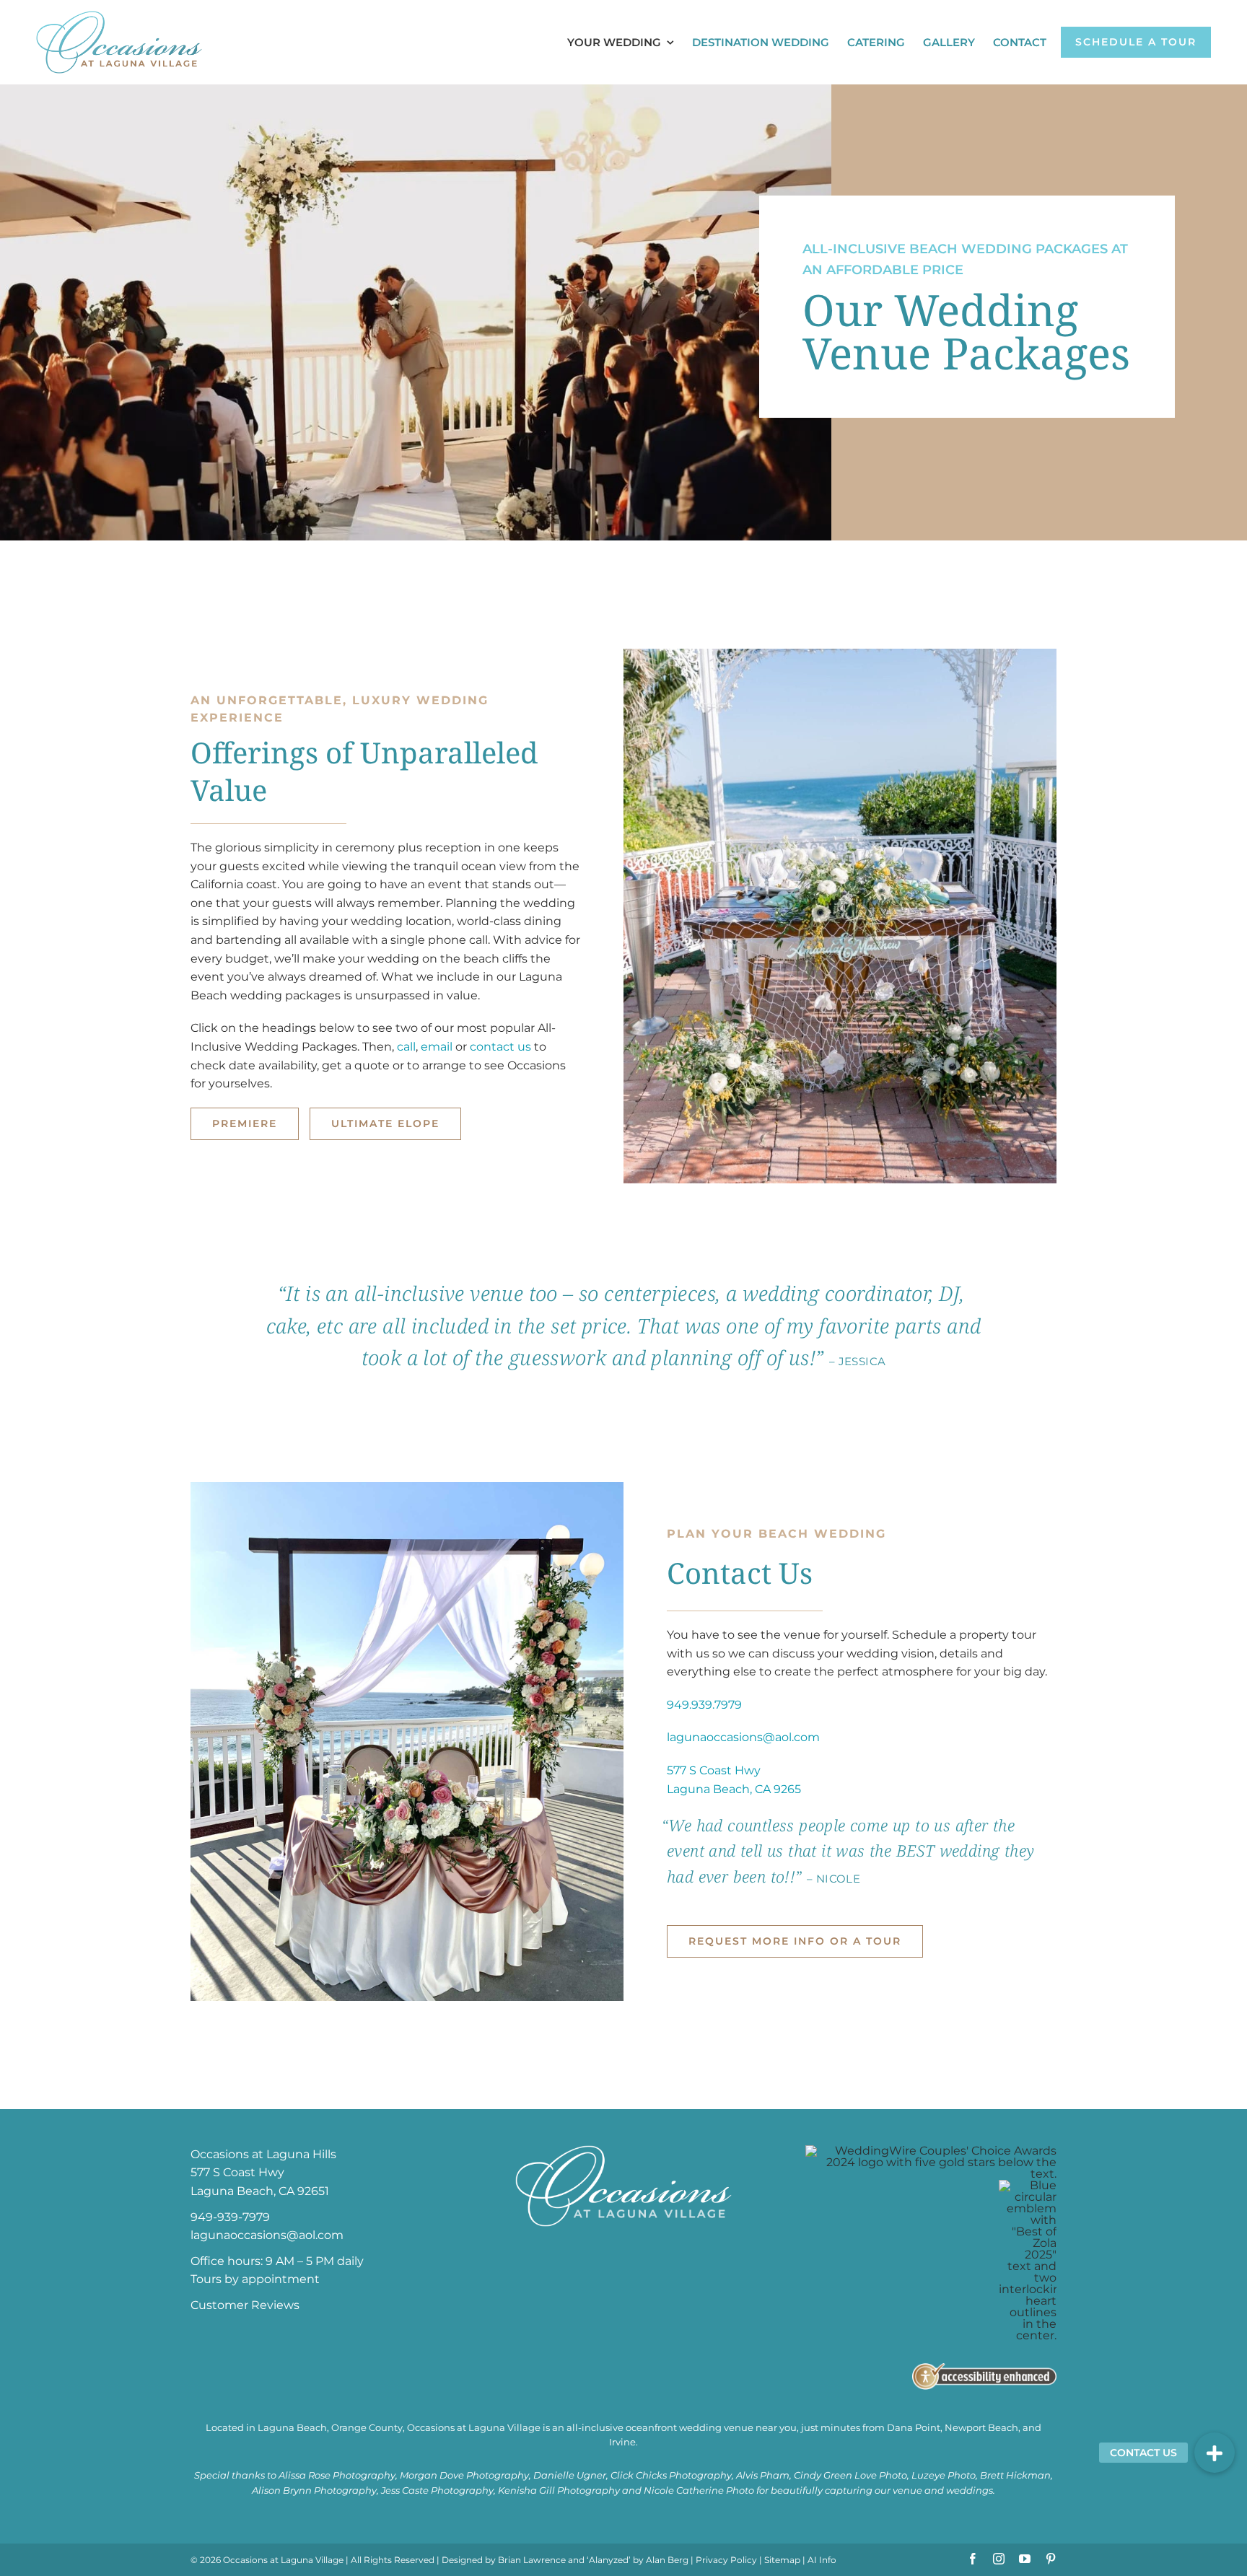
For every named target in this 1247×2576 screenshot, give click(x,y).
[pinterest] (1051, 2559)
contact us (500, 1047)
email (437, 1047)
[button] (1215, 2453)
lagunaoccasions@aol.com (743, 1737)
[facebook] (973, 2559)
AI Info (822, 2560)
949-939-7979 (230, 2217)
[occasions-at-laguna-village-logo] (119, 16)
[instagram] (999, 2559)
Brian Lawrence (532, 2560)
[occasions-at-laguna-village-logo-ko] (623, 2151)
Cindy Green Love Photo (850, 2475)
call (406, 1047)
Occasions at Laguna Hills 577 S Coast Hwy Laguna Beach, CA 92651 (263, 2173)
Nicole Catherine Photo (699, 2490)
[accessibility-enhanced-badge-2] (984, 2369)
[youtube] (1025, 2559)
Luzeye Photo (944, 2475)
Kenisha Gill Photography (559, 2490)
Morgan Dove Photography (464, 2475)
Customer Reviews (245, 2305)
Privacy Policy (726, 2560)
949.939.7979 (704, 1705)
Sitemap (782, 2560)
